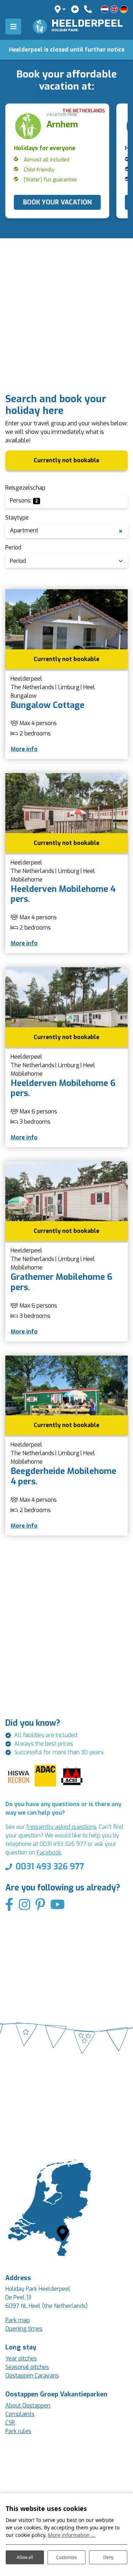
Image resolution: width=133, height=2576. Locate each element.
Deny (108, 2557)
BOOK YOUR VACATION (57, 202)
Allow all (25, 2557)
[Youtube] (58, 1905)
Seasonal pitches (27, 2367)
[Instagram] (24, 1905)
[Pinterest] (40, 1905)
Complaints (20, 2414)
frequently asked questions (61, 1827)
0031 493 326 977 (50, 1867)
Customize (66, 2557)
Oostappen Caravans (32, 2376)
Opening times (24, 2329)
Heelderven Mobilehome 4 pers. (63, 894)
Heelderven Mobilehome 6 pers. (63, 1088)
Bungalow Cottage (48, 705)
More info (24, 749)
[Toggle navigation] (13, 26)
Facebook (49, 1853)
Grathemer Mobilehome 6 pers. (62, 1282)
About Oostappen (28, 2405)
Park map (18, 2320)
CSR (10, 2423)
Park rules (18, 2431)
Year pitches (21, 2359)
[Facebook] (9, 1905)
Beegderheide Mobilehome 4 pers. (63, 1476)
